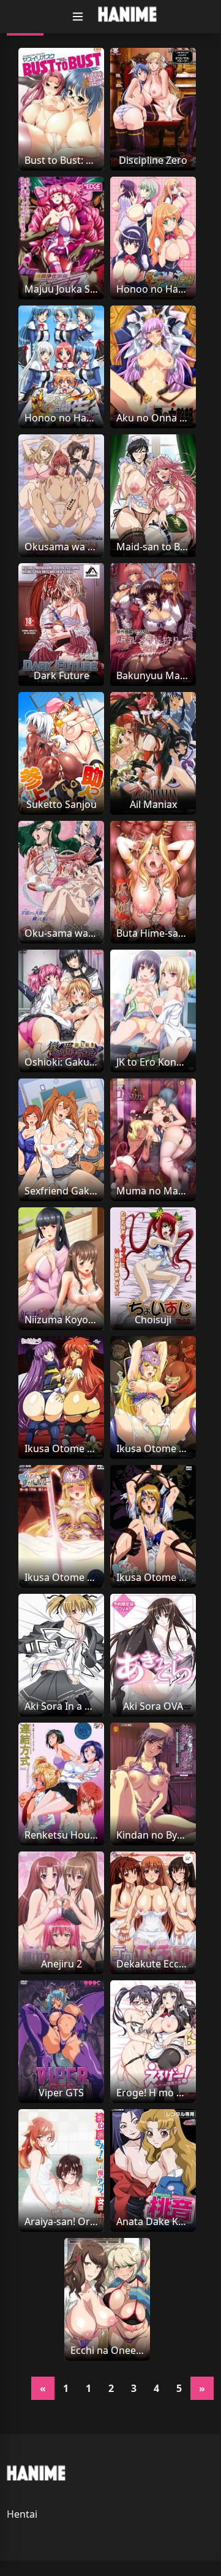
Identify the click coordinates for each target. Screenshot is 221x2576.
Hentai (22, 2514)
